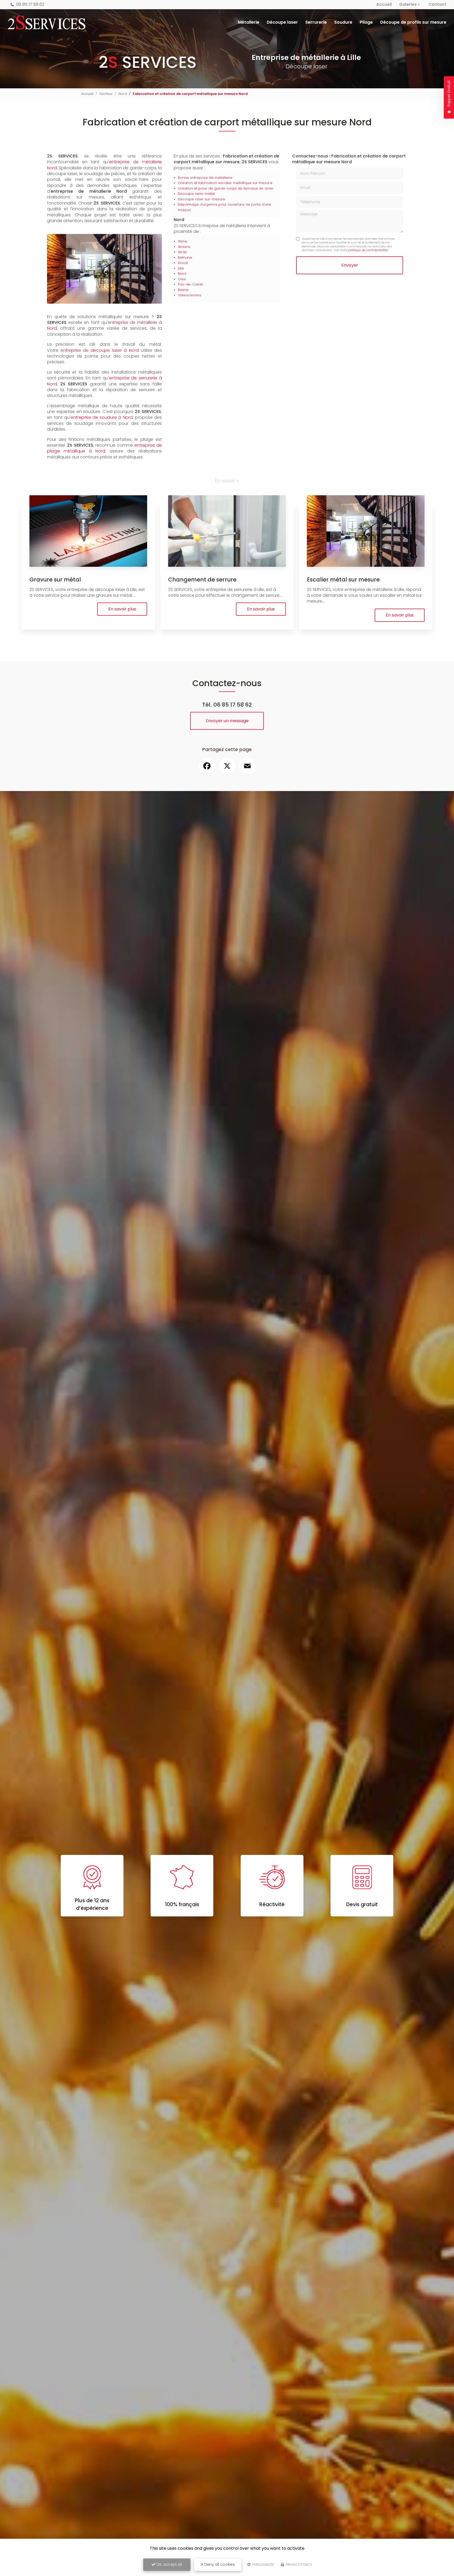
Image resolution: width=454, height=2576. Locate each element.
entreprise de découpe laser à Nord (99, 350)
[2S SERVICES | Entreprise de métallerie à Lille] (47, 22)
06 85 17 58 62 (30, 4)
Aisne (182, 241)
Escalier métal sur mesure (343, 580)
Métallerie (249, 22)
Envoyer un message (227, 721)
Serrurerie (316, 22)
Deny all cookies (219, 2564)
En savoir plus (122, 609)
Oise (182, 279)
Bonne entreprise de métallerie (205, 178)
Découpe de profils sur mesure (413, 22)
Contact (437, 4)
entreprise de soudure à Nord (101, 417)
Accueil (384, 4)
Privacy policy (298, 2565)
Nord (123, 94)
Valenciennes (190, 295)
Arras (182, 252)
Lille (181, 268)
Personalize (263, 2565)
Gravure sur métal (55, 580)
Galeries (408, 4)
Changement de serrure (202, 580)
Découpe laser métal (196, 194)
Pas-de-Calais (190, 284)
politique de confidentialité (368, 250)
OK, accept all (169, 2564)
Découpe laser (282, 22)
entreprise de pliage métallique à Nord (104, 448)
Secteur (106, 94)
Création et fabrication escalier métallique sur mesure (225, 183)
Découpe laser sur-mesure (202, 199)
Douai (183, 263)
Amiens (184, 247)
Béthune (185, 257)
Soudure (343, 22)
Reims (183, 290)
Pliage (366, 22)
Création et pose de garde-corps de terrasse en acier (226, 188)
